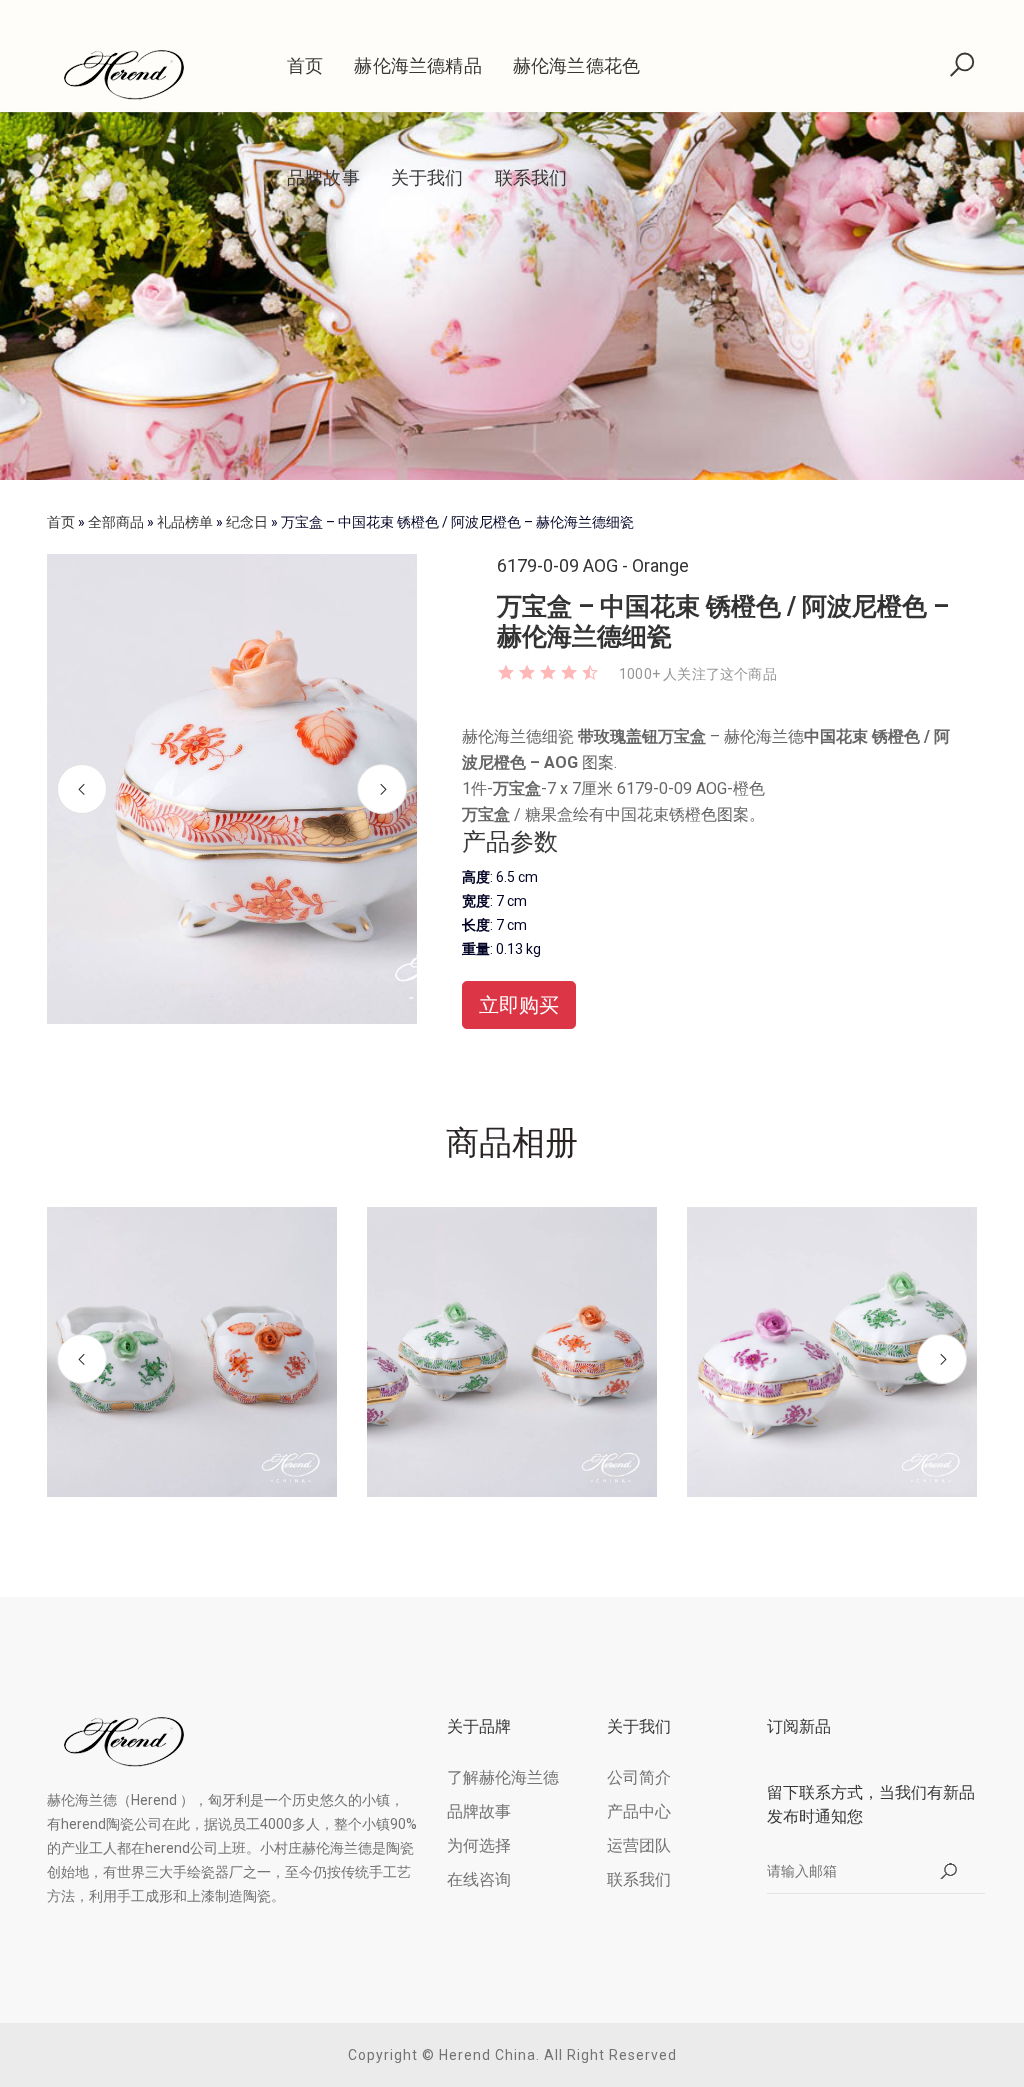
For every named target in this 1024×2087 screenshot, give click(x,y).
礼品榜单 (185, 522)
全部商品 (116, 522)
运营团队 (639, 1845)
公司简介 (639, 1777)
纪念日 (247, 522)
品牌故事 (323, 177)
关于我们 (427, 177)
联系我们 (531, 177)
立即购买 (519, 1005)
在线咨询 (479, 1879)
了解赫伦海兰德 (503, 1777)
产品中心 (639, 1811)
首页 (305, 65)
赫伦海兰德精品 (417, 65)
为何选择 (479, 1845)
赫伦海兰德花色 (576, 65)
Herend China (487, 2055)
